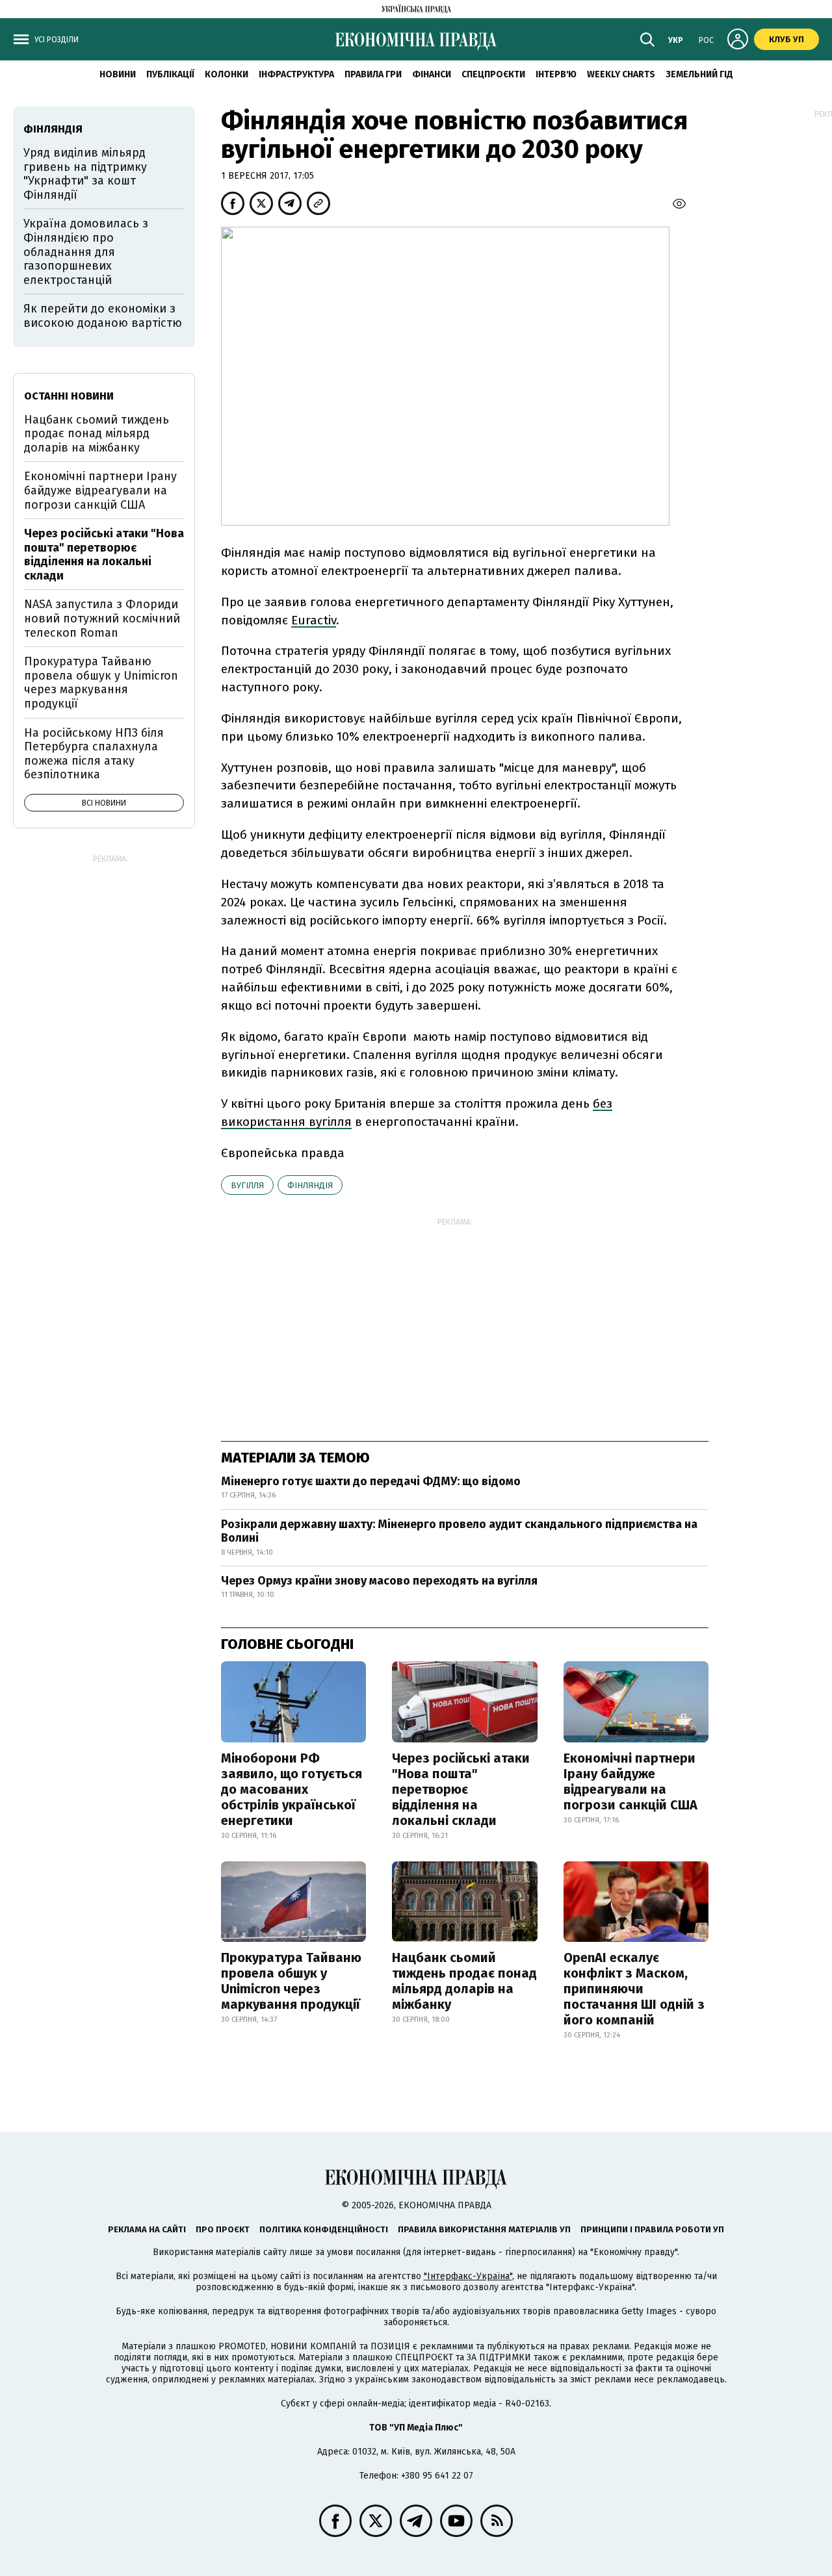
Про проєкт (223, 2229)
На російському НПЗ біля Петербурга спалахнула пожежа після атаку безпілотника (94, 754)
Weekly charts (621, 74)
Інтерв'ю (556, 74)
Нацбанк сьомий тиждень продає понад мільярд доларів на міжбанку (464, 1981)
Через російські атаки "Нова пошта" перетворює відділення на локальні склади (461, 1789)
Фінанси (432, 74)
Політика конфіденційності (324, 2229)
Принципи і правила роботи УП (652, 2229)
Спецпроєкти (493, 74)
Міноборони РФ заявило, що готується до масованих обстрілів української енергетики (292, 1789)
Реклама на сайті (147, 2229)
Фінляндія (310, 1185)
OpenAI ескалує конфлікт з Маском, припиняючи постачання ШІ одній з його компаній (634, 1989)
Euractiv (314, 620)
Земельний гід (699, 74)
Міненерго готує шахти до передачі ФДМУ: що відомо (371, 1481)
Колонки (227, 74)
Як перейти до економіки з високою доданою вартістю (103, 316)
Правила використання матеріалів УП (484, 2229)
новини (118, 74)
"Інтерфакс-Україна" (468, 2276)
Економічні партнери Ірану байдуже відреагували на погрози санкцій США (630, 1781)
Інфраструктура (296, 74)
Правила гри (373, 74)
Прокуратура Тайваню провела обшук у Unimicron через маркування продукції (291, 1981)
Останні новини (69, 396)
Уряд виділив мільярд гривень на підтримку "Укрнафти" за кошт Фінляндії (85, 174)
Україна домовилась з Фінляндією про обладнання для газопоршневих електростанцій (86, 251)
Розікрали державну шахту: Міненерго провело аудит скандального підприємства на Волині (459, 1531)
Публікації (170, 74)
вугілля (247, 1185)
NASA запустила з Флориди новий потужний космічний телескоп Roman (102, 618)
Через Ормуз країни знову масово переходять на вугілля (379, 1581)
